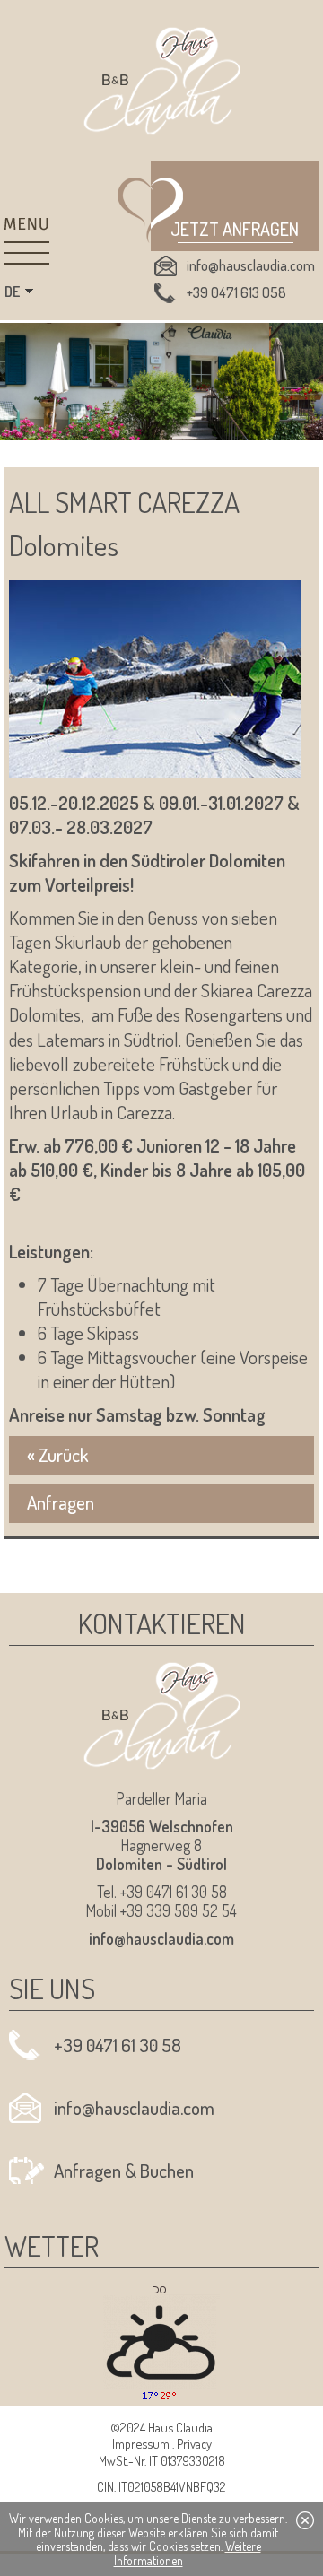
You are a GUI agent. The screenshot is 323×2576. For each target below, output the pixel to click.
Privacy (194, 2443)
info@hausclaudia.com (251, 265)
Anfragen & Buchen (124, 2171)
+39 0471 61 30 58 (118, 2045)
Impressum (141, 2443)
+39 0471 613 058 (236, 292)
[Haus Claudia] (162, 81)
